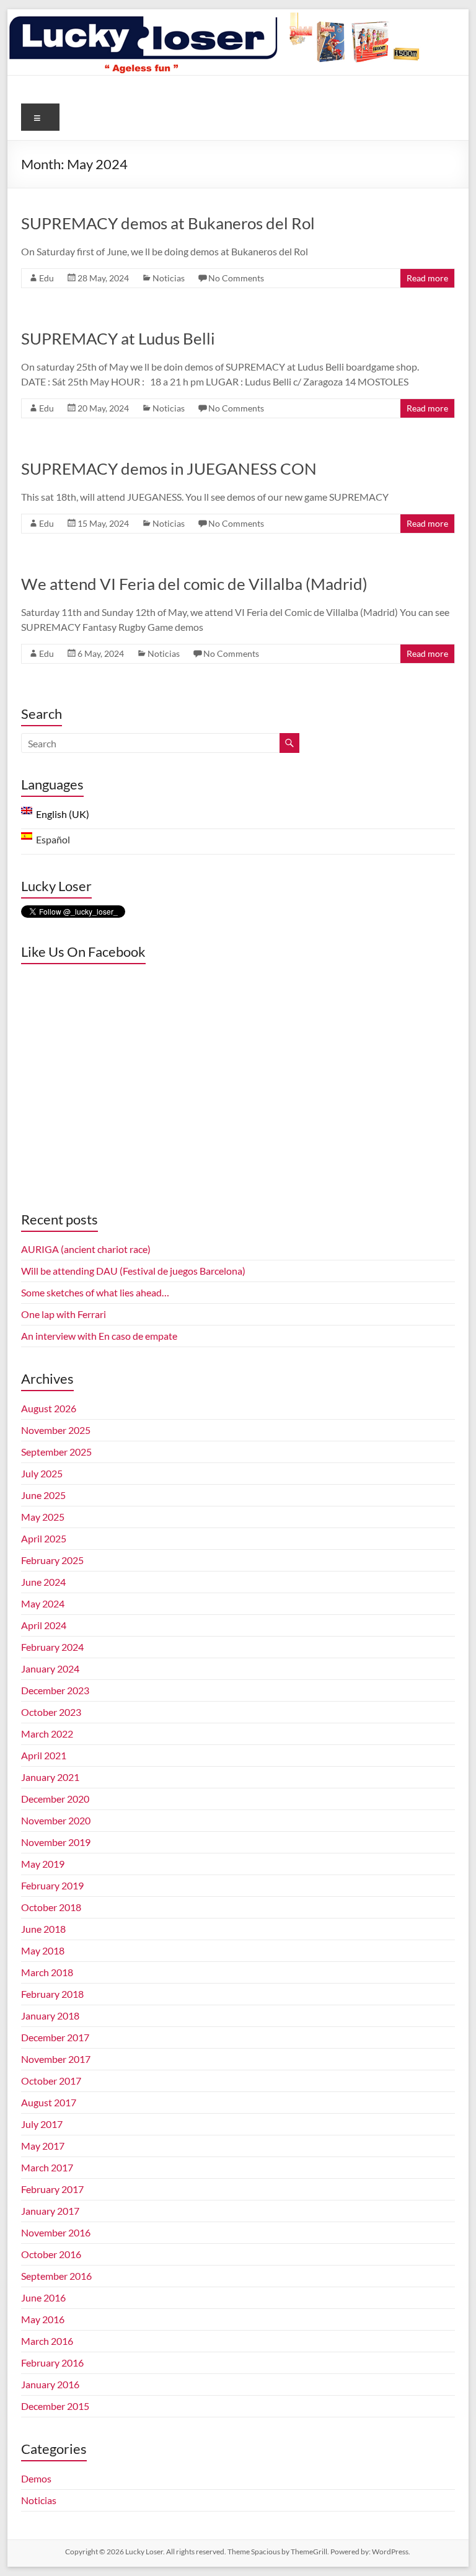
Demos (36, 2478)
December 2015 (55, 2406)
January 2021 (50, 1777)
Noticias (169, 278)
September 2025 (56, 1452)
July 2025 (42, 1473)
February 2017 (52, 2189)
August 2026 (49, 1408)
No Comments (236, 278)
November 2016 (56, 2232)
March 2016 (47, 2341)
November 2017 (56, 2059)
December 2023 (55, 1690)
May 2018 (43, 1950)
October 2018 (51, 1907)
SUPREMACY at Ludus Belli (118, 338)
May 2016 (43, 2319)
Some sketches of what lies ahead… (95, 1292)
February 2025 (52, 1560)
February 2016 (52, 2363)
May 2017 (43, 2146)
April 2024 (44, 1625)
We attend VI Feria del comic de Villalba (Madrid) (194, 584)
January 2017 (50, 2211)
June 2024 (43, 1582)
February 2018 (52, 1994)
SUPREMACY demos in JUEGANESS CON (169, 468)
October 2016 (51, 2254)
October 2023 (51, 1712)
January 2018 (50, 2016)
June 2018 (43, 1929)
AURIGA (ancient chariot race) (86, 1249)
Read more (427, 278)
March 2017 (47, 2167)
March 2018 (47, 1972)
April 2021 (44, 1755)
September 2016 (56, 2276)
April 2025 (44, 1538)
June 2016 (43, 2297)
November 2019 (56, 1842)
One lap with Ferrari (64, 1314)
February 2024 (52, 1647)
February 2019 (52, 1885)
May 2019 (43, 1864)
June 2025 (43, 1495)
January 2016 (50, 2384)
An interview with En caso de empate (99, 1336)
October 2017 (51, 2081)
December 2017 (55, 2037)
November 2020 (56, 1820)
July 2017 (42, 2124)
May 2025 (43, 1517)
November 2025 (56, 1430)
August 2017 (49, 2102)
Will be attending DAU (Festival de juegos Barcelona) (133, 1271)
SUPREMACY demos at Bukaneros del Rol (168, 223)
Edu (46, 278)
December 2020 (55, 1799)
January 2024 (50, 1668)
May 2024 (43, 1603)
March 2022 (47, 1734)
